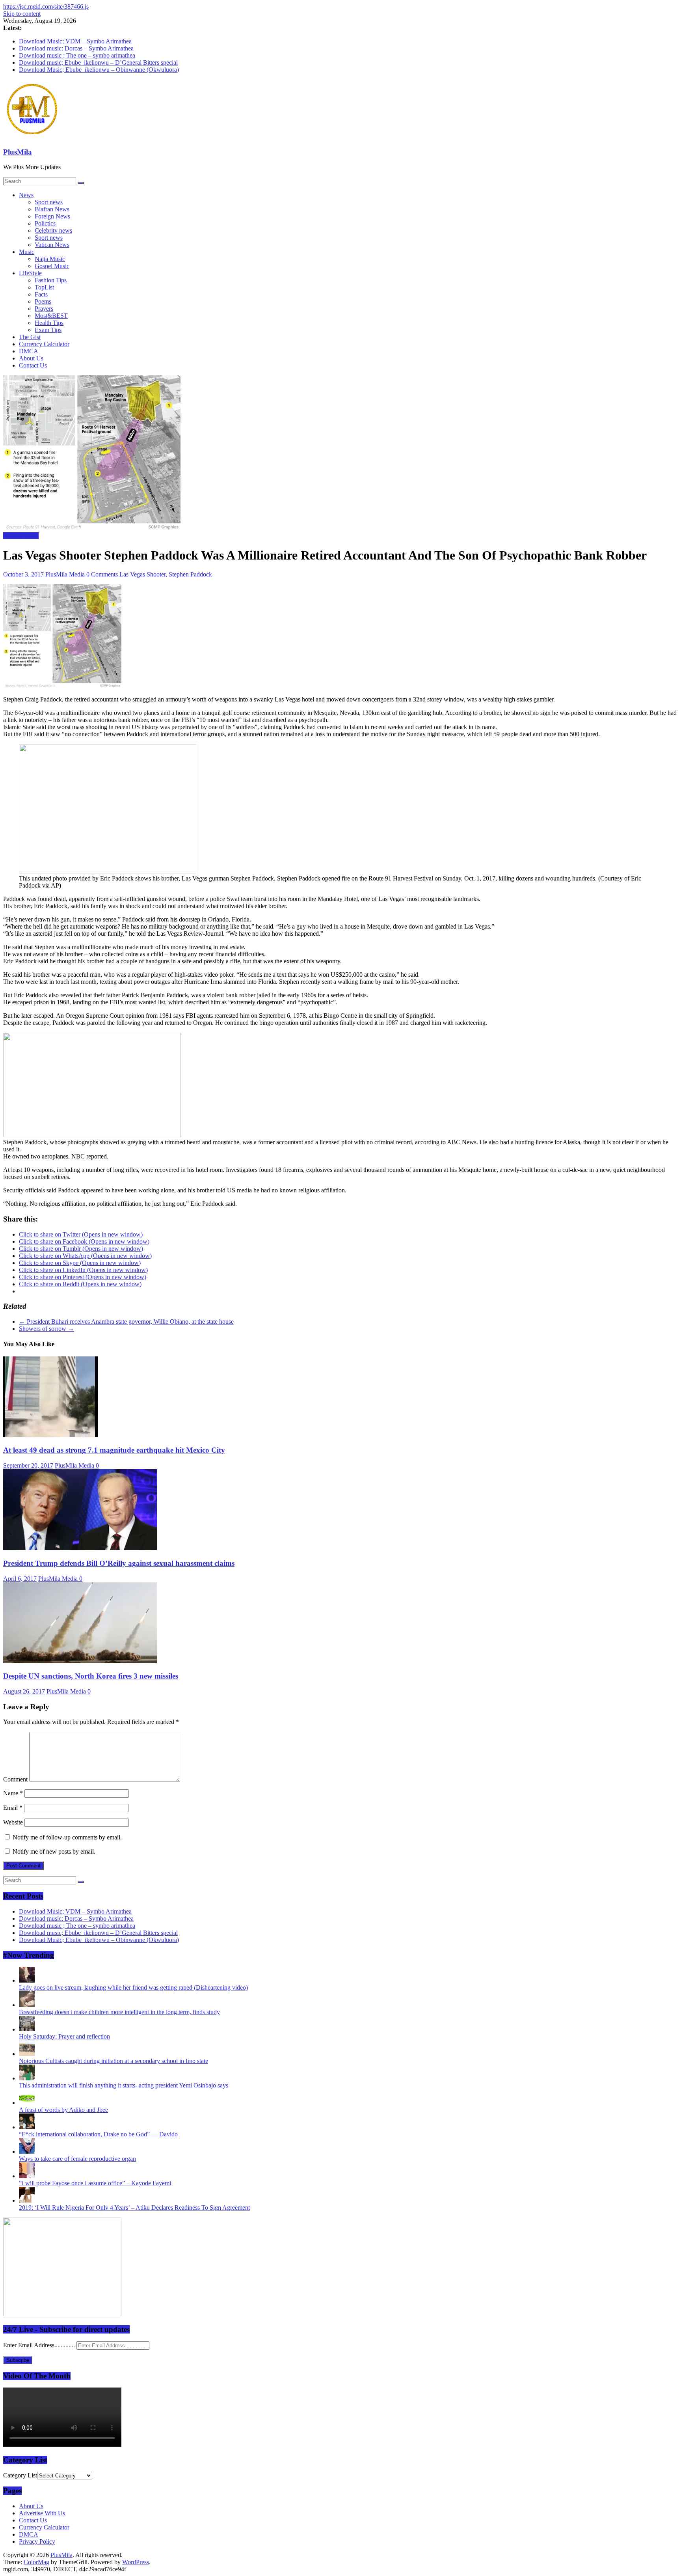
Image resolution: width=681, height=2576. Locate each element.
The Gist (30, 337)
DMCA (29, 351)
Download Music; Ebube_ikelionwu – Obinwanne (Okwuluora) (99, 70)
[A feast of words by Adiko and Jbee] (27, 2103)
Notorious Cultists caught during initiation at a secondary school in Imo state (113, 2061)
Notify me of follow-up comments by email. (67, 1837)
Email (13, 1808)
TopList (44, 287)
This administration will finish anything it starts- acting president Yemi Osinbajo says (124, 2085)
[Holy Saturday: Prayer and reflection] (27, 2029)
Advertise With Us (42, 2513)
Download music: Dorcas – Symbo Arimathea (76, 48)
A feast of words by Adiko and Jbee (63, 2110)
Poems (43, 301)
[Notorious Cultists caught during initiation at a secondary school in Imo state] (27, 2054)
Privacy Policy (37, 2541)
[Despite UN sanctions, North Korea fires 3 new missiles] (80, 1661)
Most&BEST (51, 316)
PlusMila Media (66, 574)
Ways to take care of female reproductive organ (77, 2159)
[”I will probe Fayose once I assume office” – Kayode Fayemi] (27, 2176)
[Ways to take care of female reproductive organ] (27, 2152)
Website (13, 1822)
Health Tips (49, 323)
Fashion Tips (51, 280)
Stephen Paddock (190, 574)
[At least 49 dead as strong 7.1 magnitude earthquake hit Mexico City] (50, 1435)
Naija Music (50, 259)
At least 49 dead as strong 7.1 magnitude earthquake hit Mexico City (114, 1450)
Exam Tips (48, 330)
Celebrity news (53, 230)
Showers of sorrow (47, 1329)
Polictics (45, 223)
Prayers (44, 309)
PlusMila (18, 152)
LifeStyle (30, 273)
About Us (31, 358)
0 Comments (102, 574)
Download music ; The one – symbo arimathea (77, 55)
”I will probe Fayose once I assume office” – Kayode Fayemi (95, 2183)
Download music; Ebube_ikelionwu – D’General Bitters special (98, 62)
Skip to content (22, 14)
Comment (15, 1779)
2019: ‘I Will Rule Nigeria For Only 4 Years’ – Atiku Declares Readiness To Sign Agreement (134, 2208)
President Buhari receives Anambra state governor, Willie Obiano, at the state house (126, 1322)
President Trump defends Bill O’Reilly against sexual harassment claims (119, 1563)
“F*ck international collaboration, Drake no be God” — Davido (98, 2134)
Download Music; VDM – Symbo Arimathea (75, 41)
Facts (41, 294)
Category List (20, 2475)
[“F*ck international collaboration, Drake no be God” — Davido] (27, 2127)
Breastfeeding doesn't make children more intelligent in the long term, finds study (119, 2012)
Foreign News (52, 216)
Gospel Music (52, 266)
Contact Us (33, 365)
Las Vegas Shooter (142, 574)
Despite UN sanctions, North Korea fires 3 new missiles (91, 1676)
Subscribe (18, 2360)
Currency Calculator (44, 344)
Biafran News (52, 209)
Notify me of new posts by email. (54, 1851)
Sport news (49, 202)
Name (13, 1793)
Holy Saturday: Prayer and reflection (64, 2036)
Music (27, 252)
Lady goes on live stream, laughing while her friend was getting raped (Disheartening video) (133, 1987)
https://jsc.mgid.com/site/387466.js (46, 7)
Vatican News (52, 245)
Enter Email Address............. (40, 2345)
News (26, 195)
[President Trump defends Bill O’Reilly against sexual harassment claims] (80, 1548)
